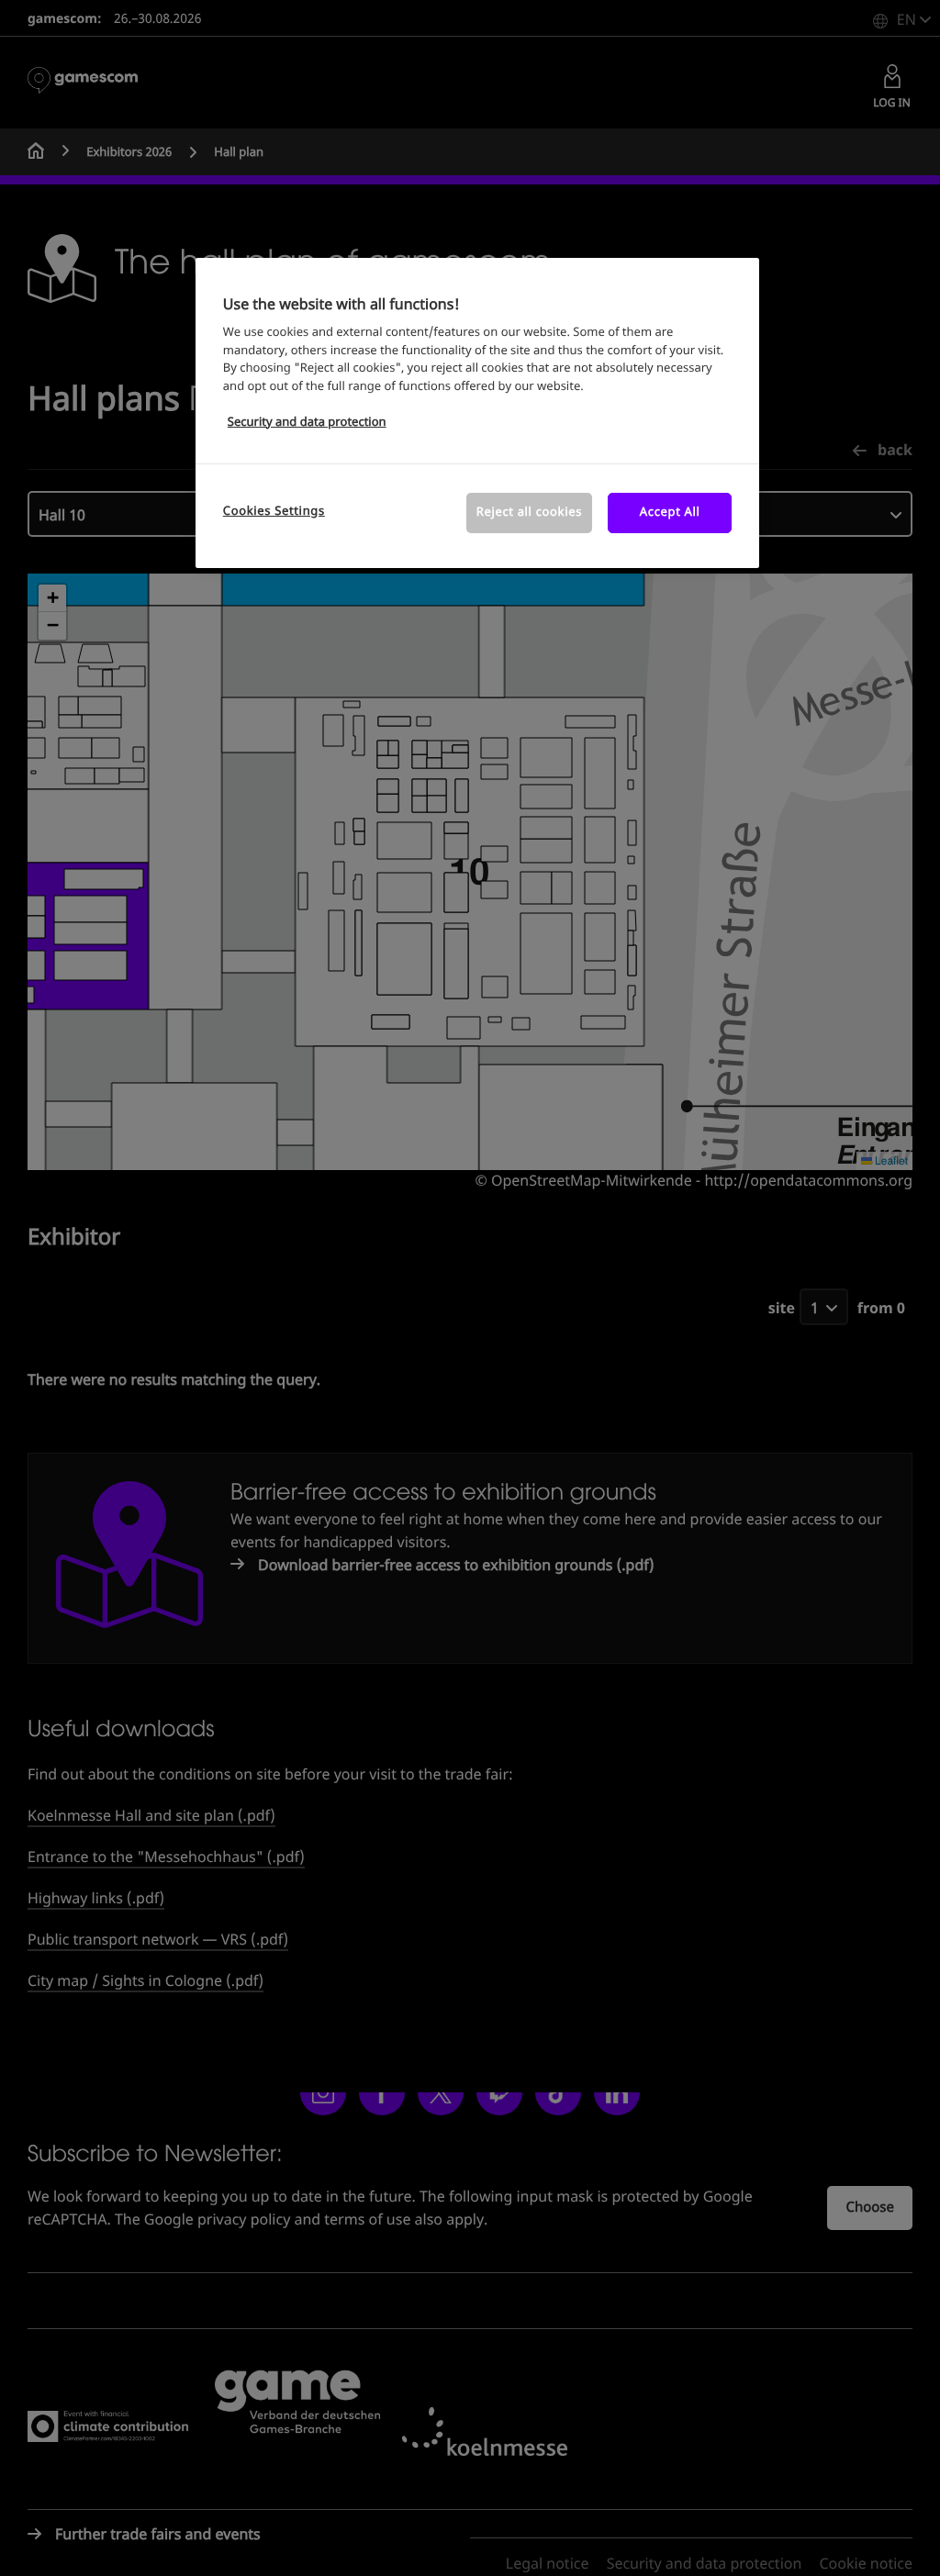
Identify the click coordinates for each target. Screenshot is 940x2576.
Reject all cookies (529, 513)
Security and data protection (307, 423)
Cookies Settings (274, 512)
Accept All (670, 513)
